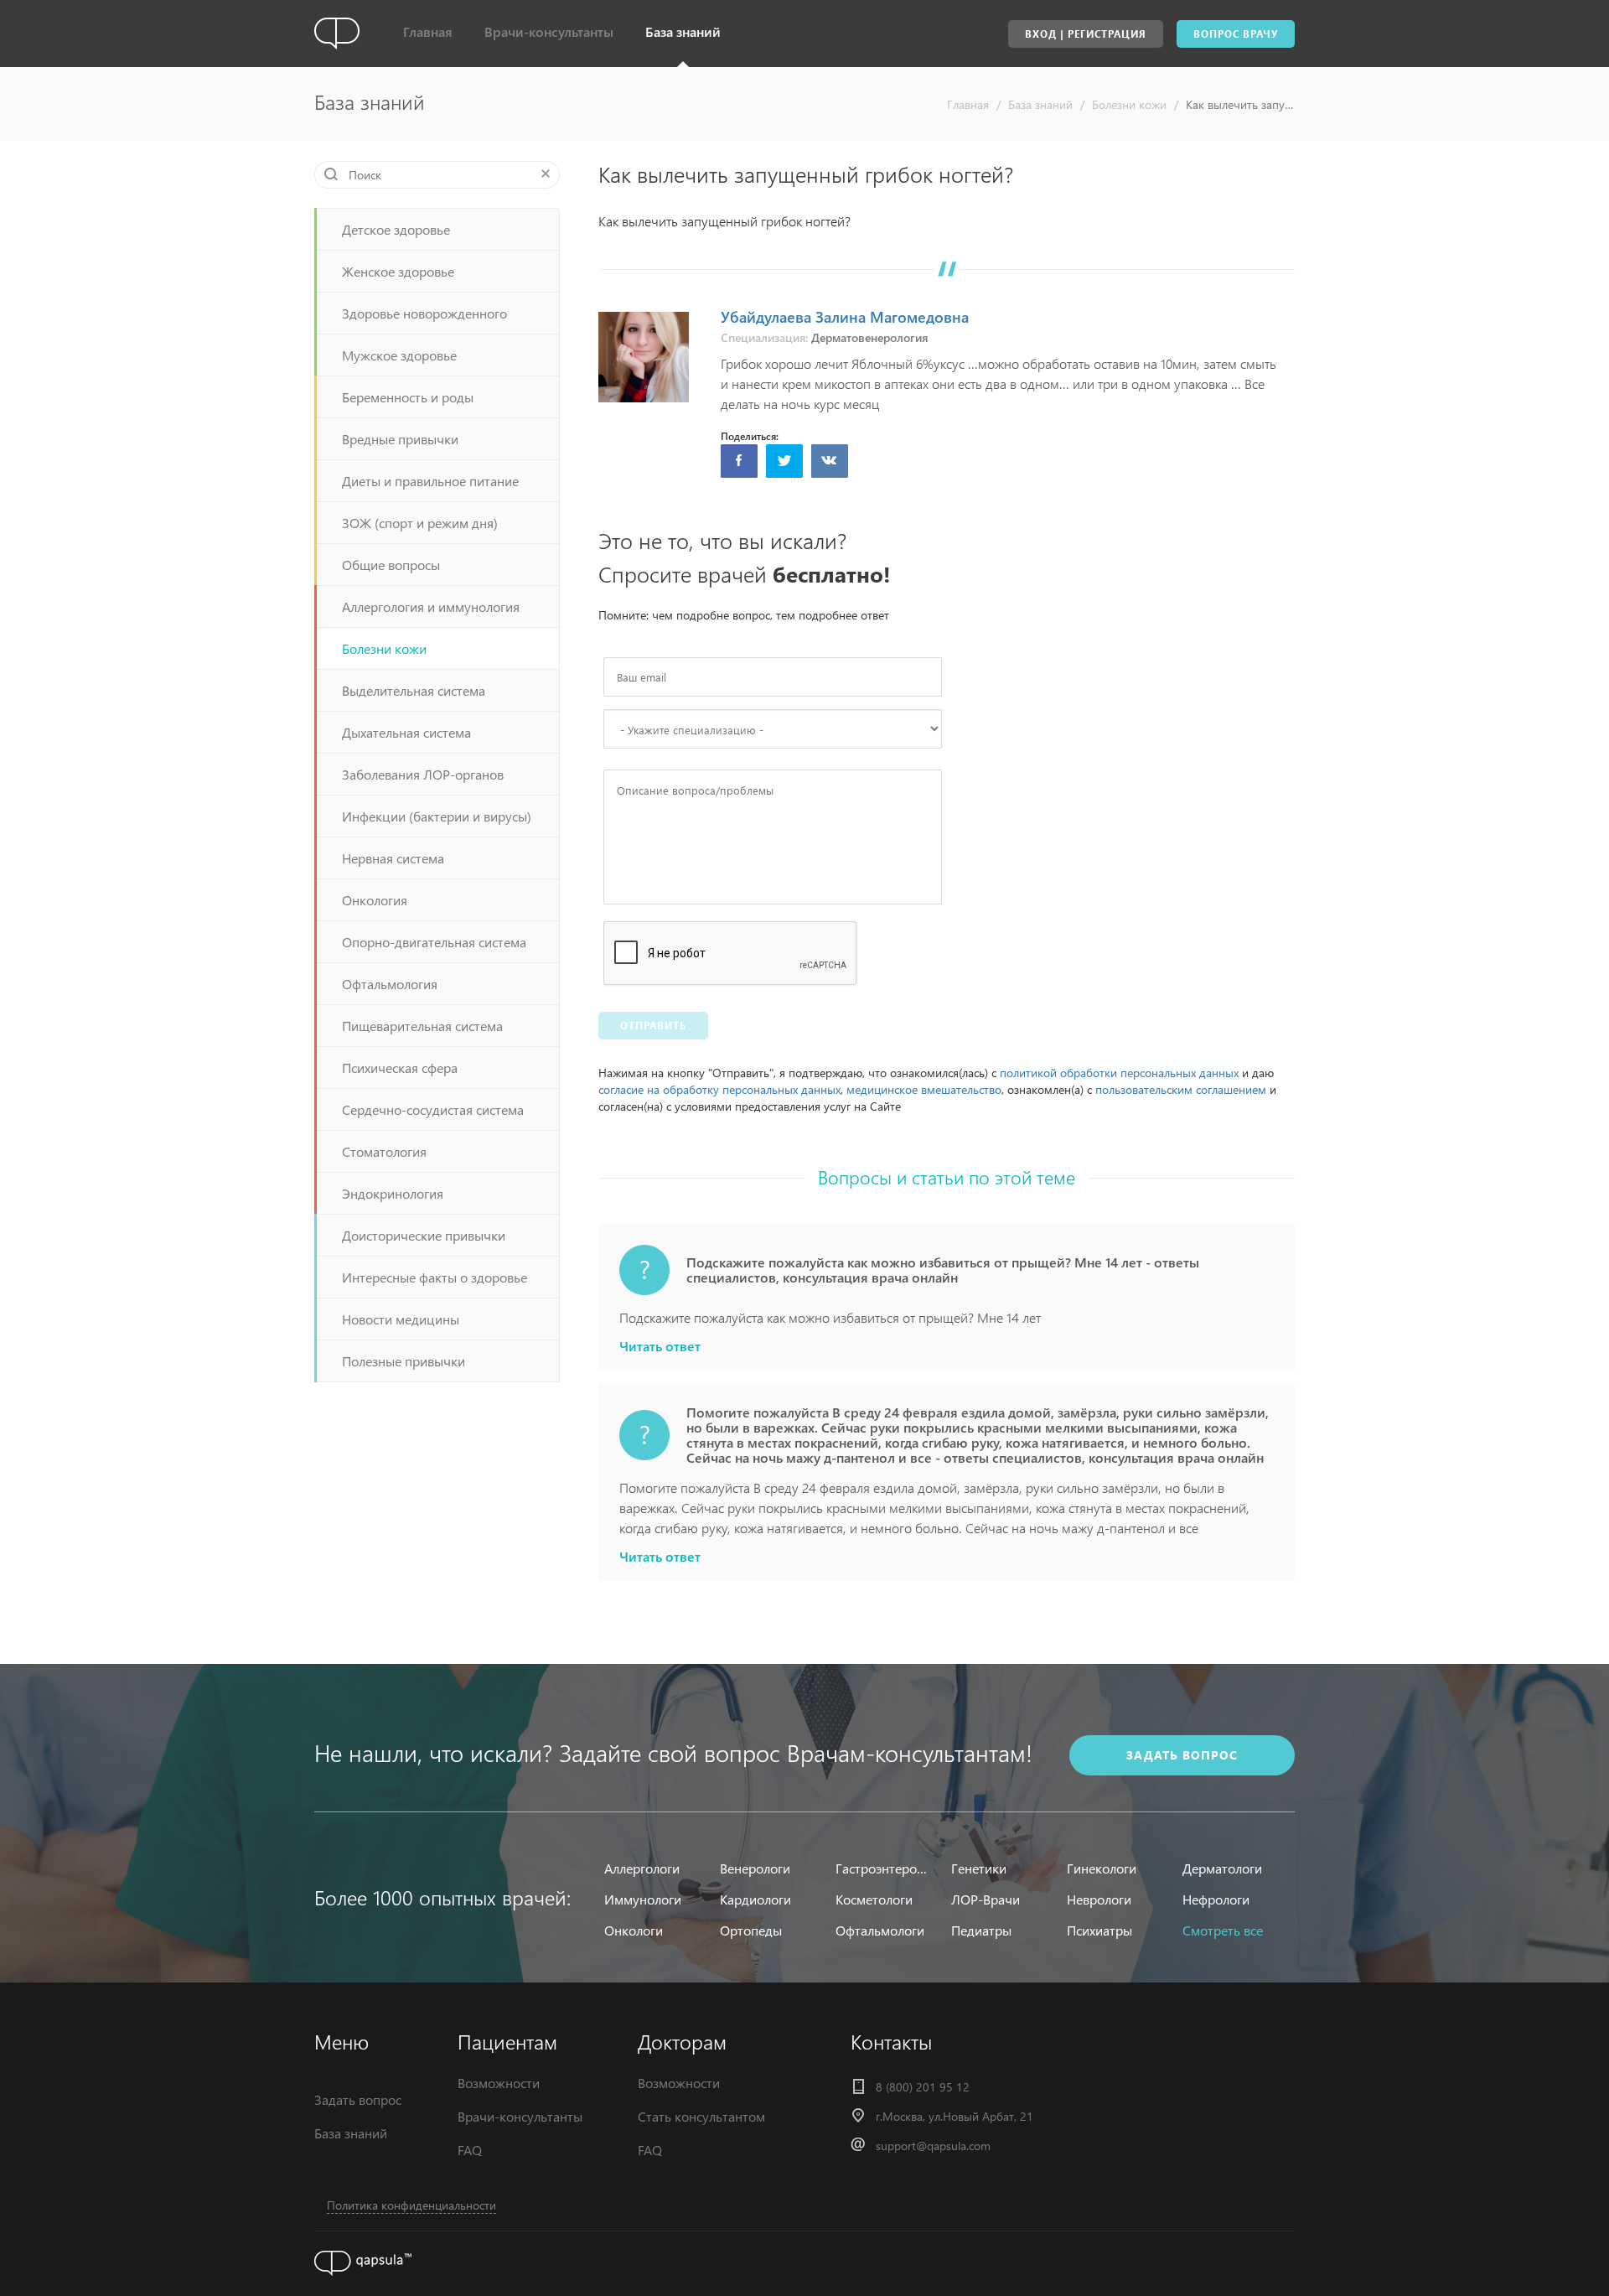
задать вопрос (1182, 1755)
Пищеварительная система (422, 1026)
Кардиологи (755, 1899)
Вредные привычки (400, 439)
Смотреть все (1223, 1930)
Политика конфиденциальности (411, 2205)
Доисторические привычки (424, 1235)
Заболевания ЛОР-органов (423, 774)
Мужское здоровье (399, 355)
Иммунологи (643, 1899)
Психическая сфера (400, 1068)
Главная (428, 31)
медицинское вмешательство (924, 1089)
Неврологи (1099, 1899)
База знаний (683, 31)
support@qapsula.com (933, 2146)
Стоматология (384, 1151)
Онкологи (634, 1930)
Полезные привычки (404, 1361)
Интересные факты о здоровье (435, 1277)
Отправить (653, 1026)
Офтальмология (390, 984)
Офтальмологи (880, 1930)
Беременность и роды (408, 397)
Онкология (375, 900)
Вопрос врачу (1236, 34)
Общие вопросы (391, 565)
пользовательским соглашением (1181, 1089)
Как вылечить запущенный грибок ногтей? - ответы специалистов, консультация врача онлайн (1240, 104)
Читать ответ (660, 1346)
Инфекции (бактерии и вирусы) (437, 816)
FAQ (470, 2150)
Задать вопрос (358, 2099)
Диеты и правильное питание (430, 481)
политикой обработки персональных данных (1119, 1073)
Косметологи (874, 1899)
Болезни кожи (1129, 104)
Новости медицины (401, 1319)
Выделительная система (414, 690)
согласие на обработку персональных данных (719, 1089)
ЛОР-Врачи (986, 1899)
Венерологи (755, 1868)
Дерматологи (1222, 1868)
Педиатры (981, 1930)
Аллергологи (642, 1868)
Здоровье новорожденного (424, 313)
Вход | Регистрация (1086, 34)
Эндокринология (393, 1193)
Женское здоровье (398, 271)
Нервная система (393, 858)
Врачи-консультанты (549, 31)
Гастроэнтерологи (883, 1868)
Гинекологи (1102, 1868)
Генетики (979, 1868)
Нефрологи (1216, 1899)
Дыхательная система (406, 732)
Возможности (499, 2083)
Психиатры (1099, 1930)
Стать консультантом (701, 2116)
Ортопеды (751, 1930)
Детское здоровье (396, 229)
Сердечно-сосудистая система (433, 1109)
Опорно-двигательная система (434, 942)
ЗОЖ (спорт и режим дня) (420, 523)
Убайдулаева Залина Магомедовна (845, 316)
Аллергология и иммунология (431, 606)
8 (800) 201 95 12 (923, 2087)
